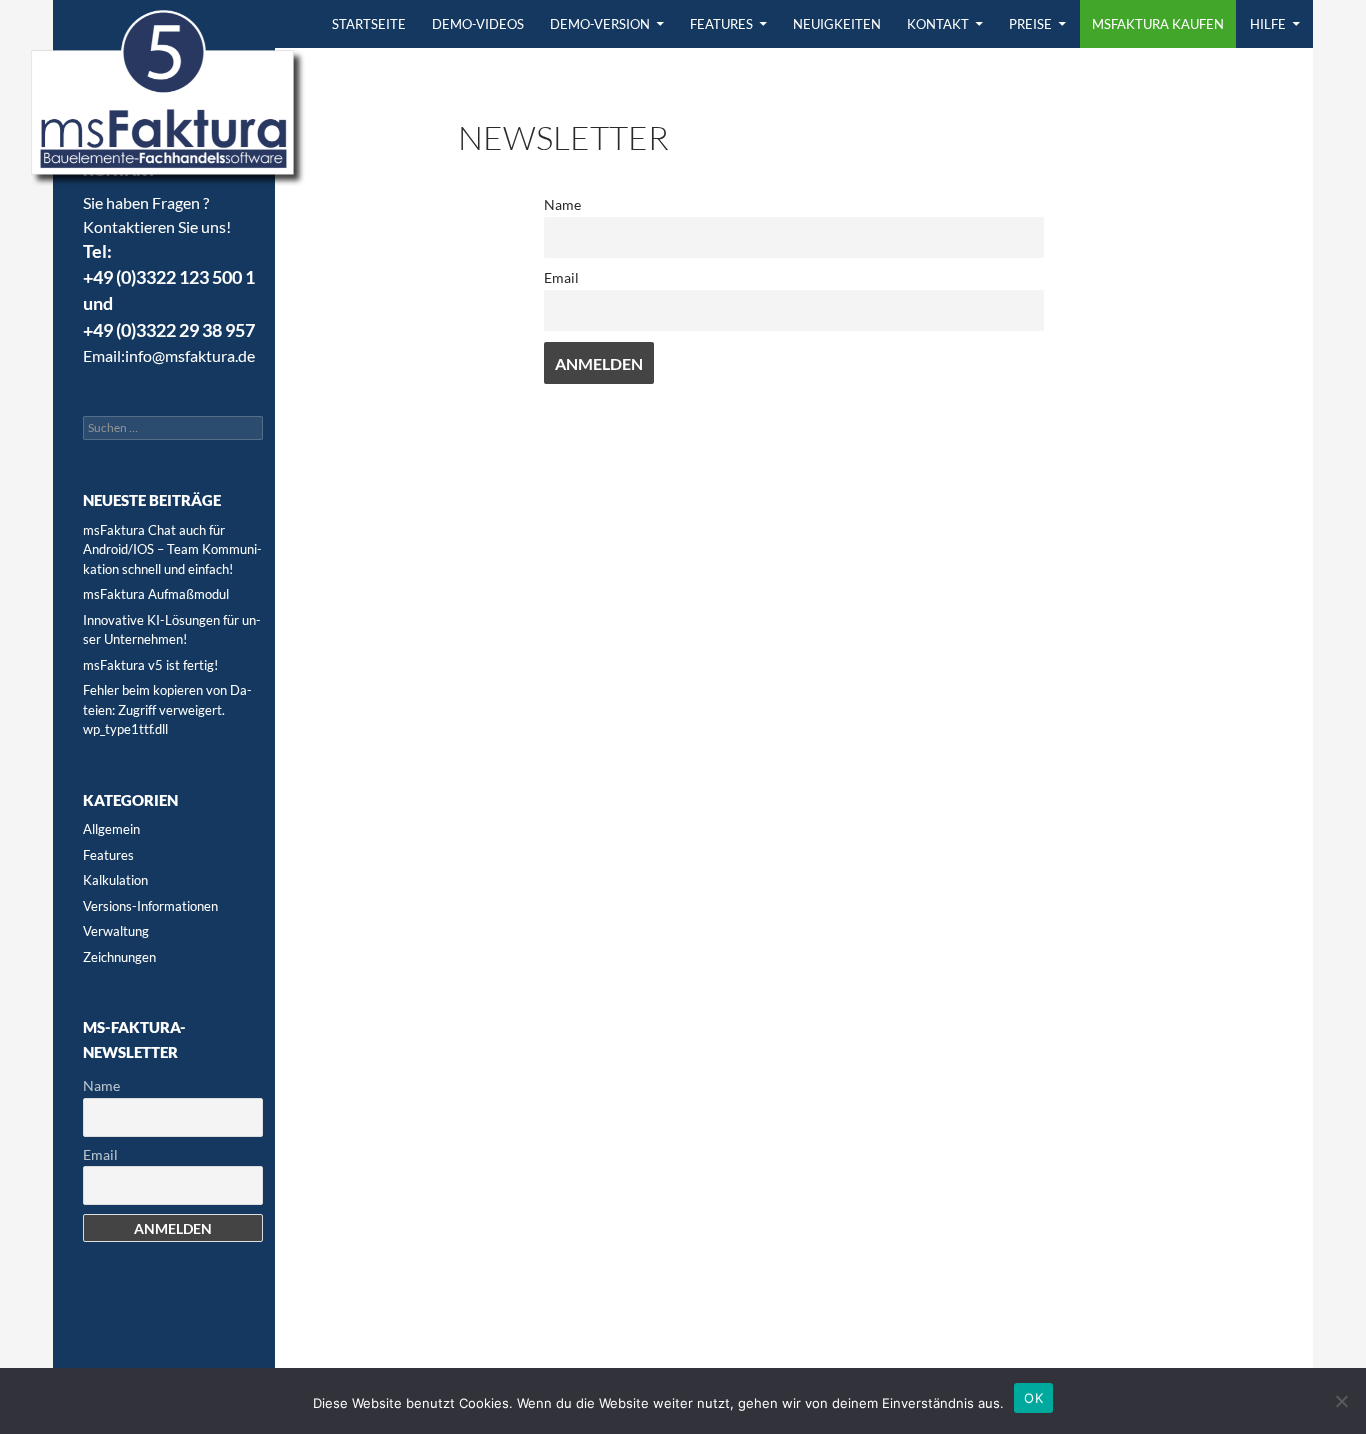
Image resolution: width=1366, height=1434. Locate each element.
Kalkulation (115, 880)
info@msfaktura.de (190, 355)
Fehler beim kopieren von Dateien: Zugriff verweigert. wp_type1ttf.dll (167, 709)
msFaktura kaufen (1158, 24)
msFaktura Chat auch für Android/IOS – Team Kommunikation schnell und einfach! (172, 549)
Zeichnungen (119, 957)
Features (721, 24)
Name (562, 204)
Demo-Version (600, 24)
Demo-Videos (478, 24)
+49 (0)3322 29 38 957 (169, 330)
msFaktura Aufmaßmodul (156, 594)
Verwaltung (116, 931)
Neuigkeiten (837, 24)
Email (561, 277)
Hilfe (1268, 24)
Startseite (369, 24)
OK (1033, 1398)
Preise (1030, 24)
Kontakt (938, 24)
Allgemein (111, 829)
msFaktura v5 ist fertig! (150, 665)
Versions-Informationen (150, 906)
